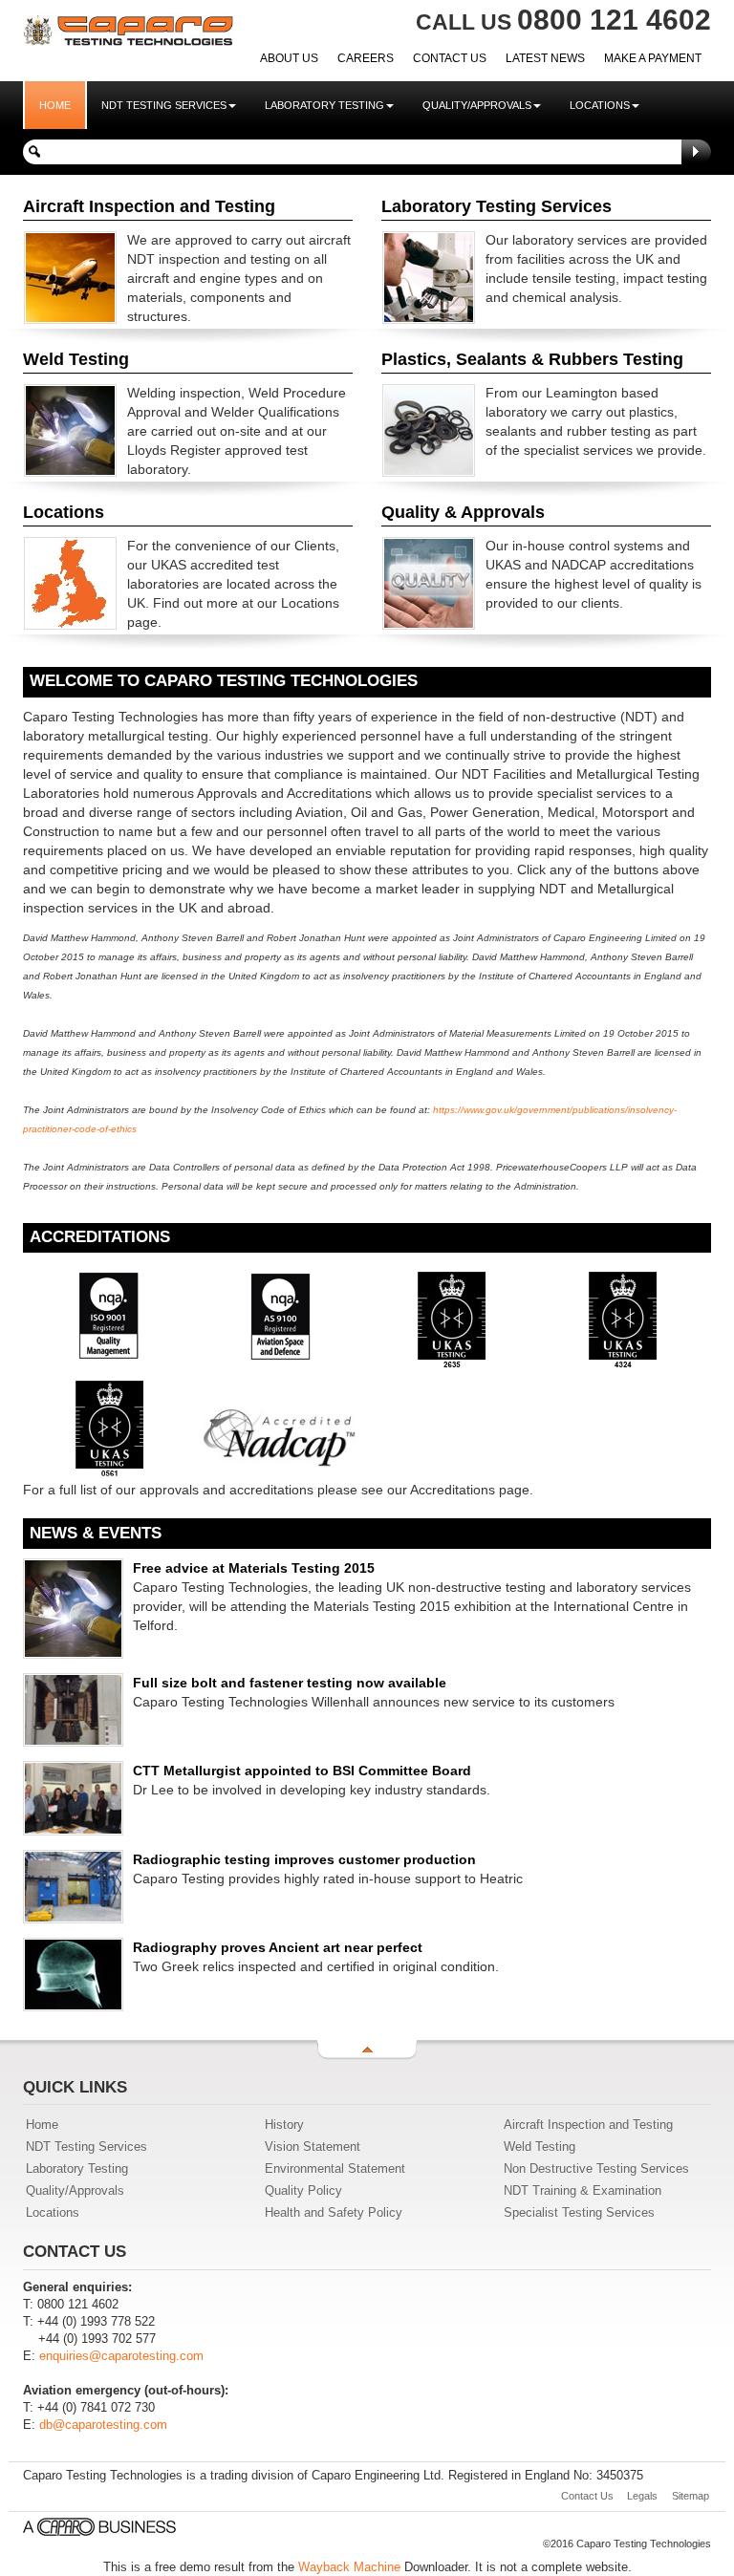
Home (55, 105)
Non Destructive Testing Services (596, 2169)
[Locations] (70, 582)
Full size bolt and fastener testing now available (290, 1683)
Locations (53, 2213)
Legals (642, 2496)
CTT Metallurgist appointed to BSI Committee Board (302, 1771)
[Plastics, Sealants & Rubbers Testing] (429, 429)
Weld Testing (540, 2147)
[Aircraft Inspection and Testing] (70, 276)
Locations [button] (600, 105)
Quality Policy (303, 2191)
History (284, 2125)
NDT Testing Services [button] (164, 105)
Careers (366, 58)
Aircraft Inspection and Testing (588, 2125)
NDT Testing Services (86, 2147)
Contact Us (450, 58)
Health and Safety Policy (334, 2213)
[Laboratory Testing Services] (429, 276)
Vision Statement (313, 2147)
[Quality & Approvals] (429, 582)
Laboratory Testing (77, 2169)
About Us (289, 58)
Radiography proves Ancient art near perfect (278, 1947)
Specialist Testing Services (579, 2213)
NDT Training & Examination (583, 2191)
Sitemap (691, 2496)
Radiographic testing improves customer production (304, 1859)
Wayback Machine (349, 2567)
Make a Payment (653, 58)
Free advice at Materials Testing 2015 (254, 1568)
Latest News (545, 58)
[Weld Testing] (70, 429)
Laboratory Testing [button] (324, 105)
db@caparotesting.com (103, 2425)
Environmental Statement (335, 2169)
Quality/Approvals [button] (477, 105)
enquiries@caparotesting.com (121, 2356)
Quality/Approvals (75, 2191)
